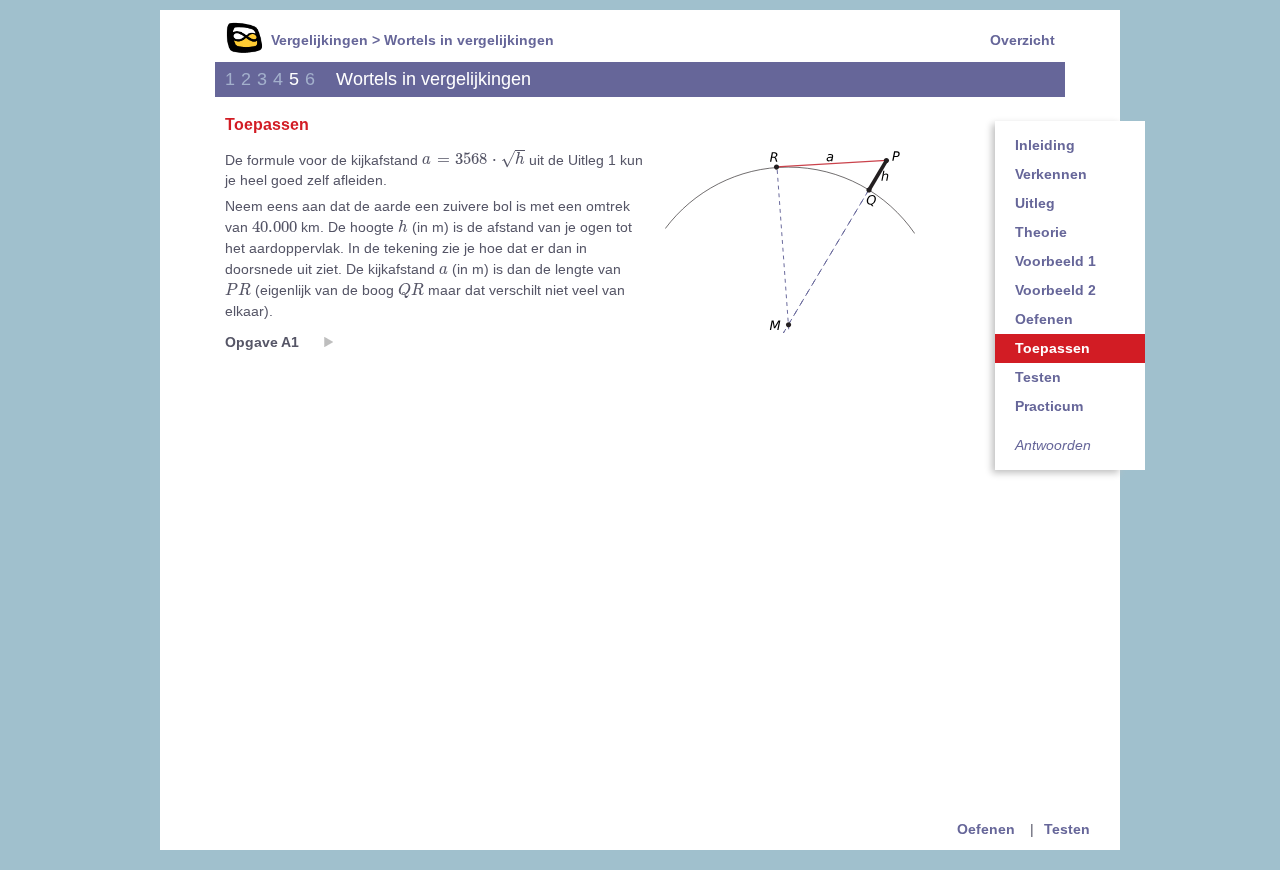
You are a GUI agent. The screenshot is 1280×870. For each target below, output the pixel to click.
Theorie (1041, 232)
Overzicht (1022, 40)
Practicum (1049, 406)
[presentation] (473, 159)
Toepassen (1052, 348)
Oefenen (1044, 319)
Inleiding (1045, 145)
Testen (1038, 377)
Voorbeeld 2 (1055, 290)
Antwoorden (1053, 445)
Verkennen (1051, 174)
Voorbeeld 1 (1055, 261)
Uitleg (1035, 203)
